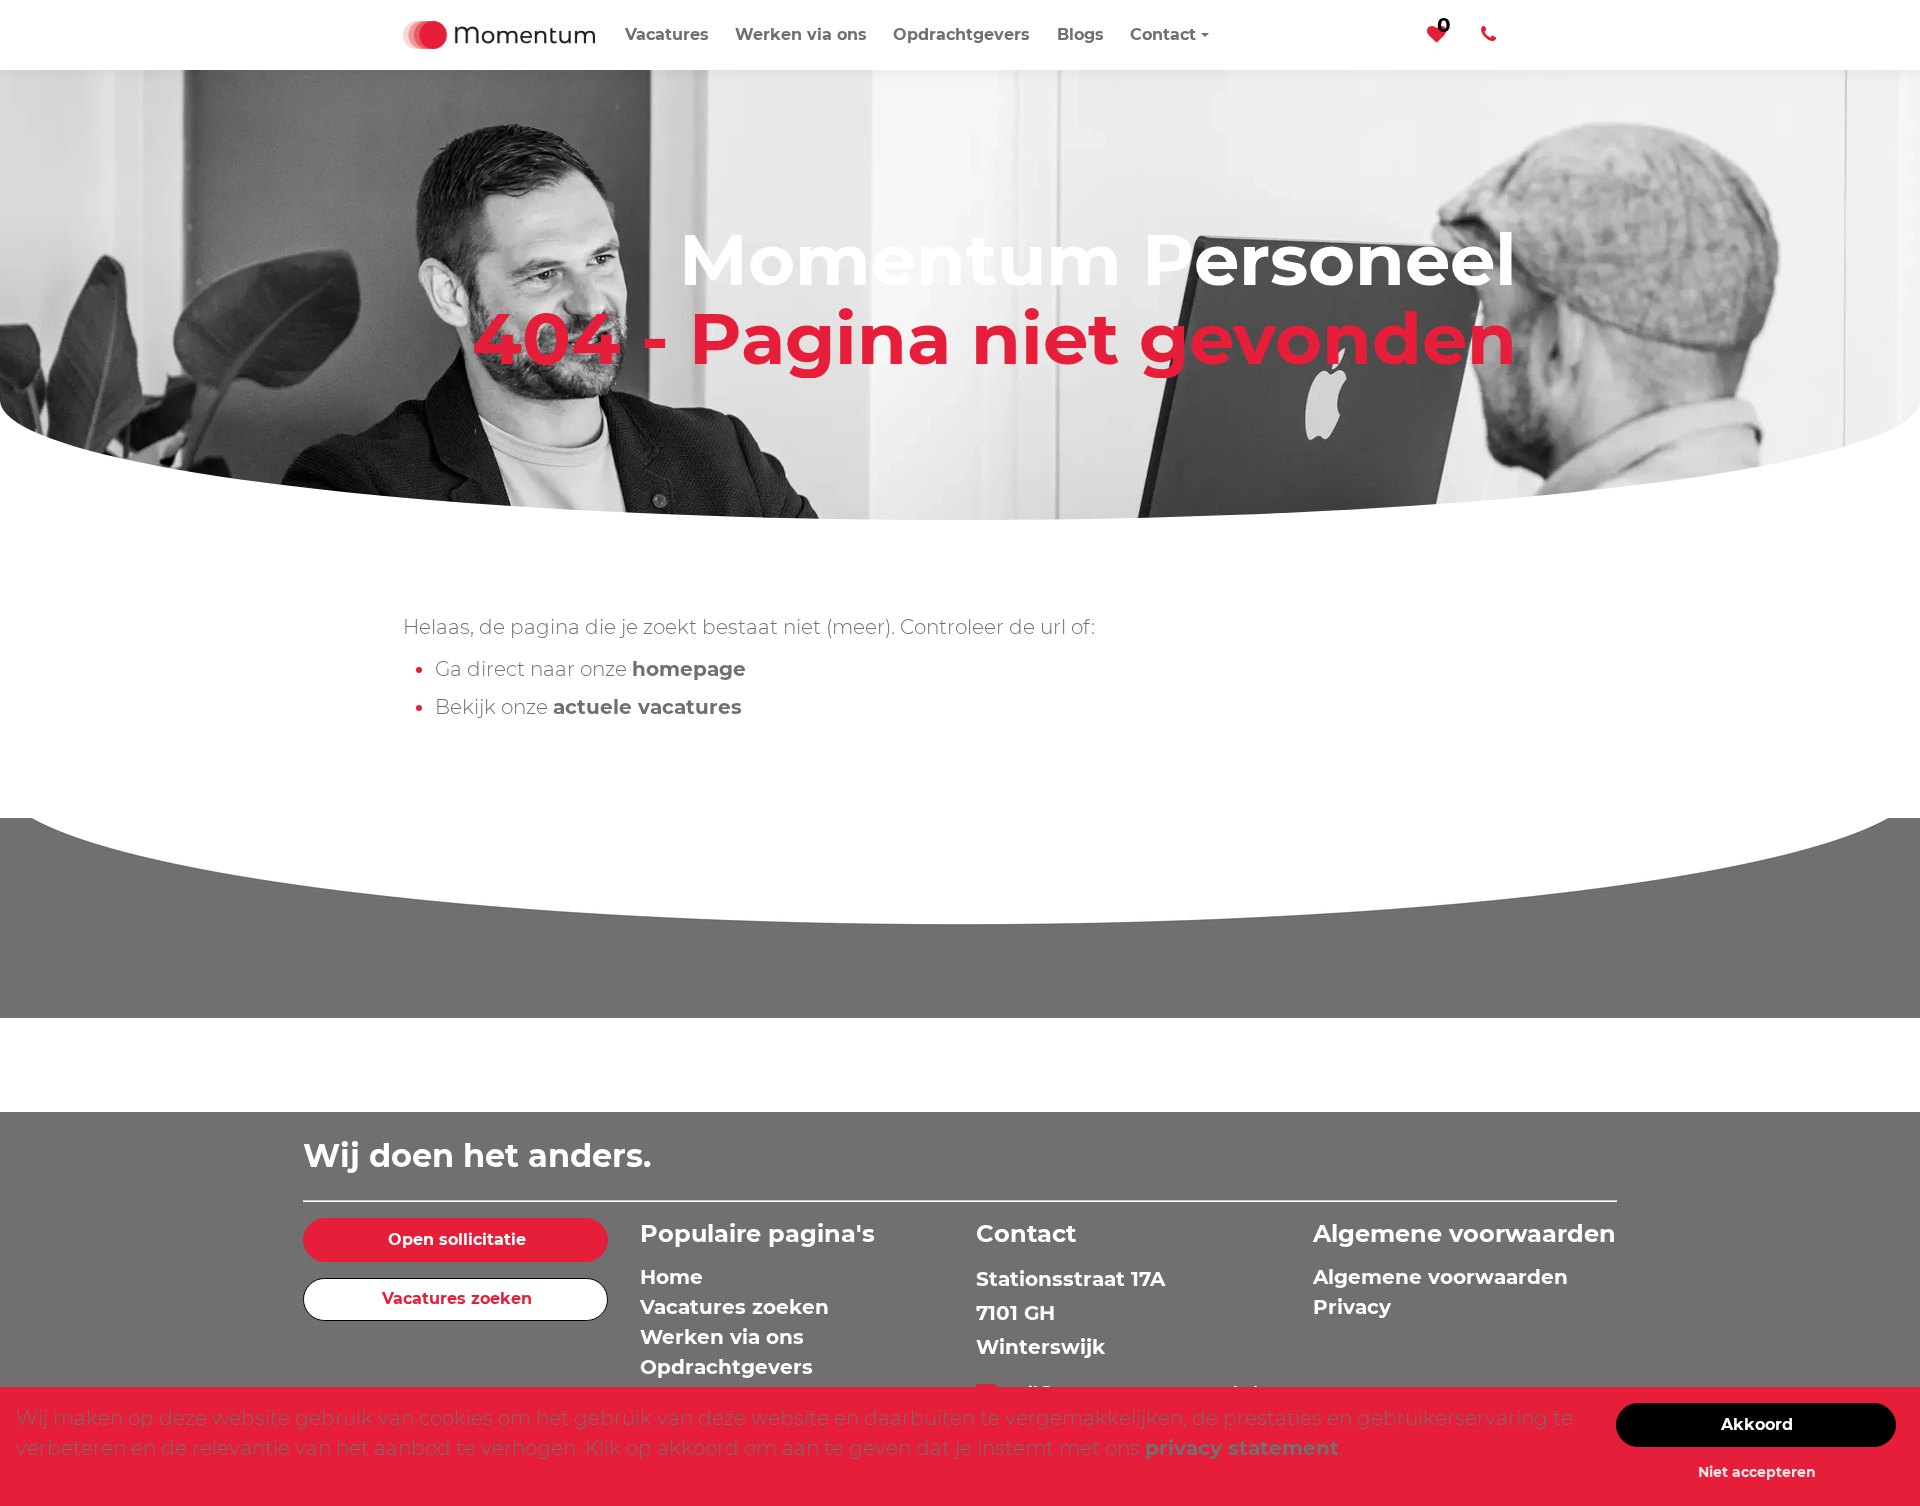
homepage (689, 669)
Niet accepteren (1757, 1472)
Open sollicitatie (457, 1239)
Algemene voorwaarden (1440, 1277)
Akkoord (1757, 1424)
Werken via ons (722, 1337)
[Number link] (1492, 35)
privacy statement (1242, 1448)
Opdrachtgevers (726, 1367)
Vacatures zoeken (457, 1298)
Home (671, 1277)
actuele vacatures (647, 707)
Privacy (1352, 1307)
